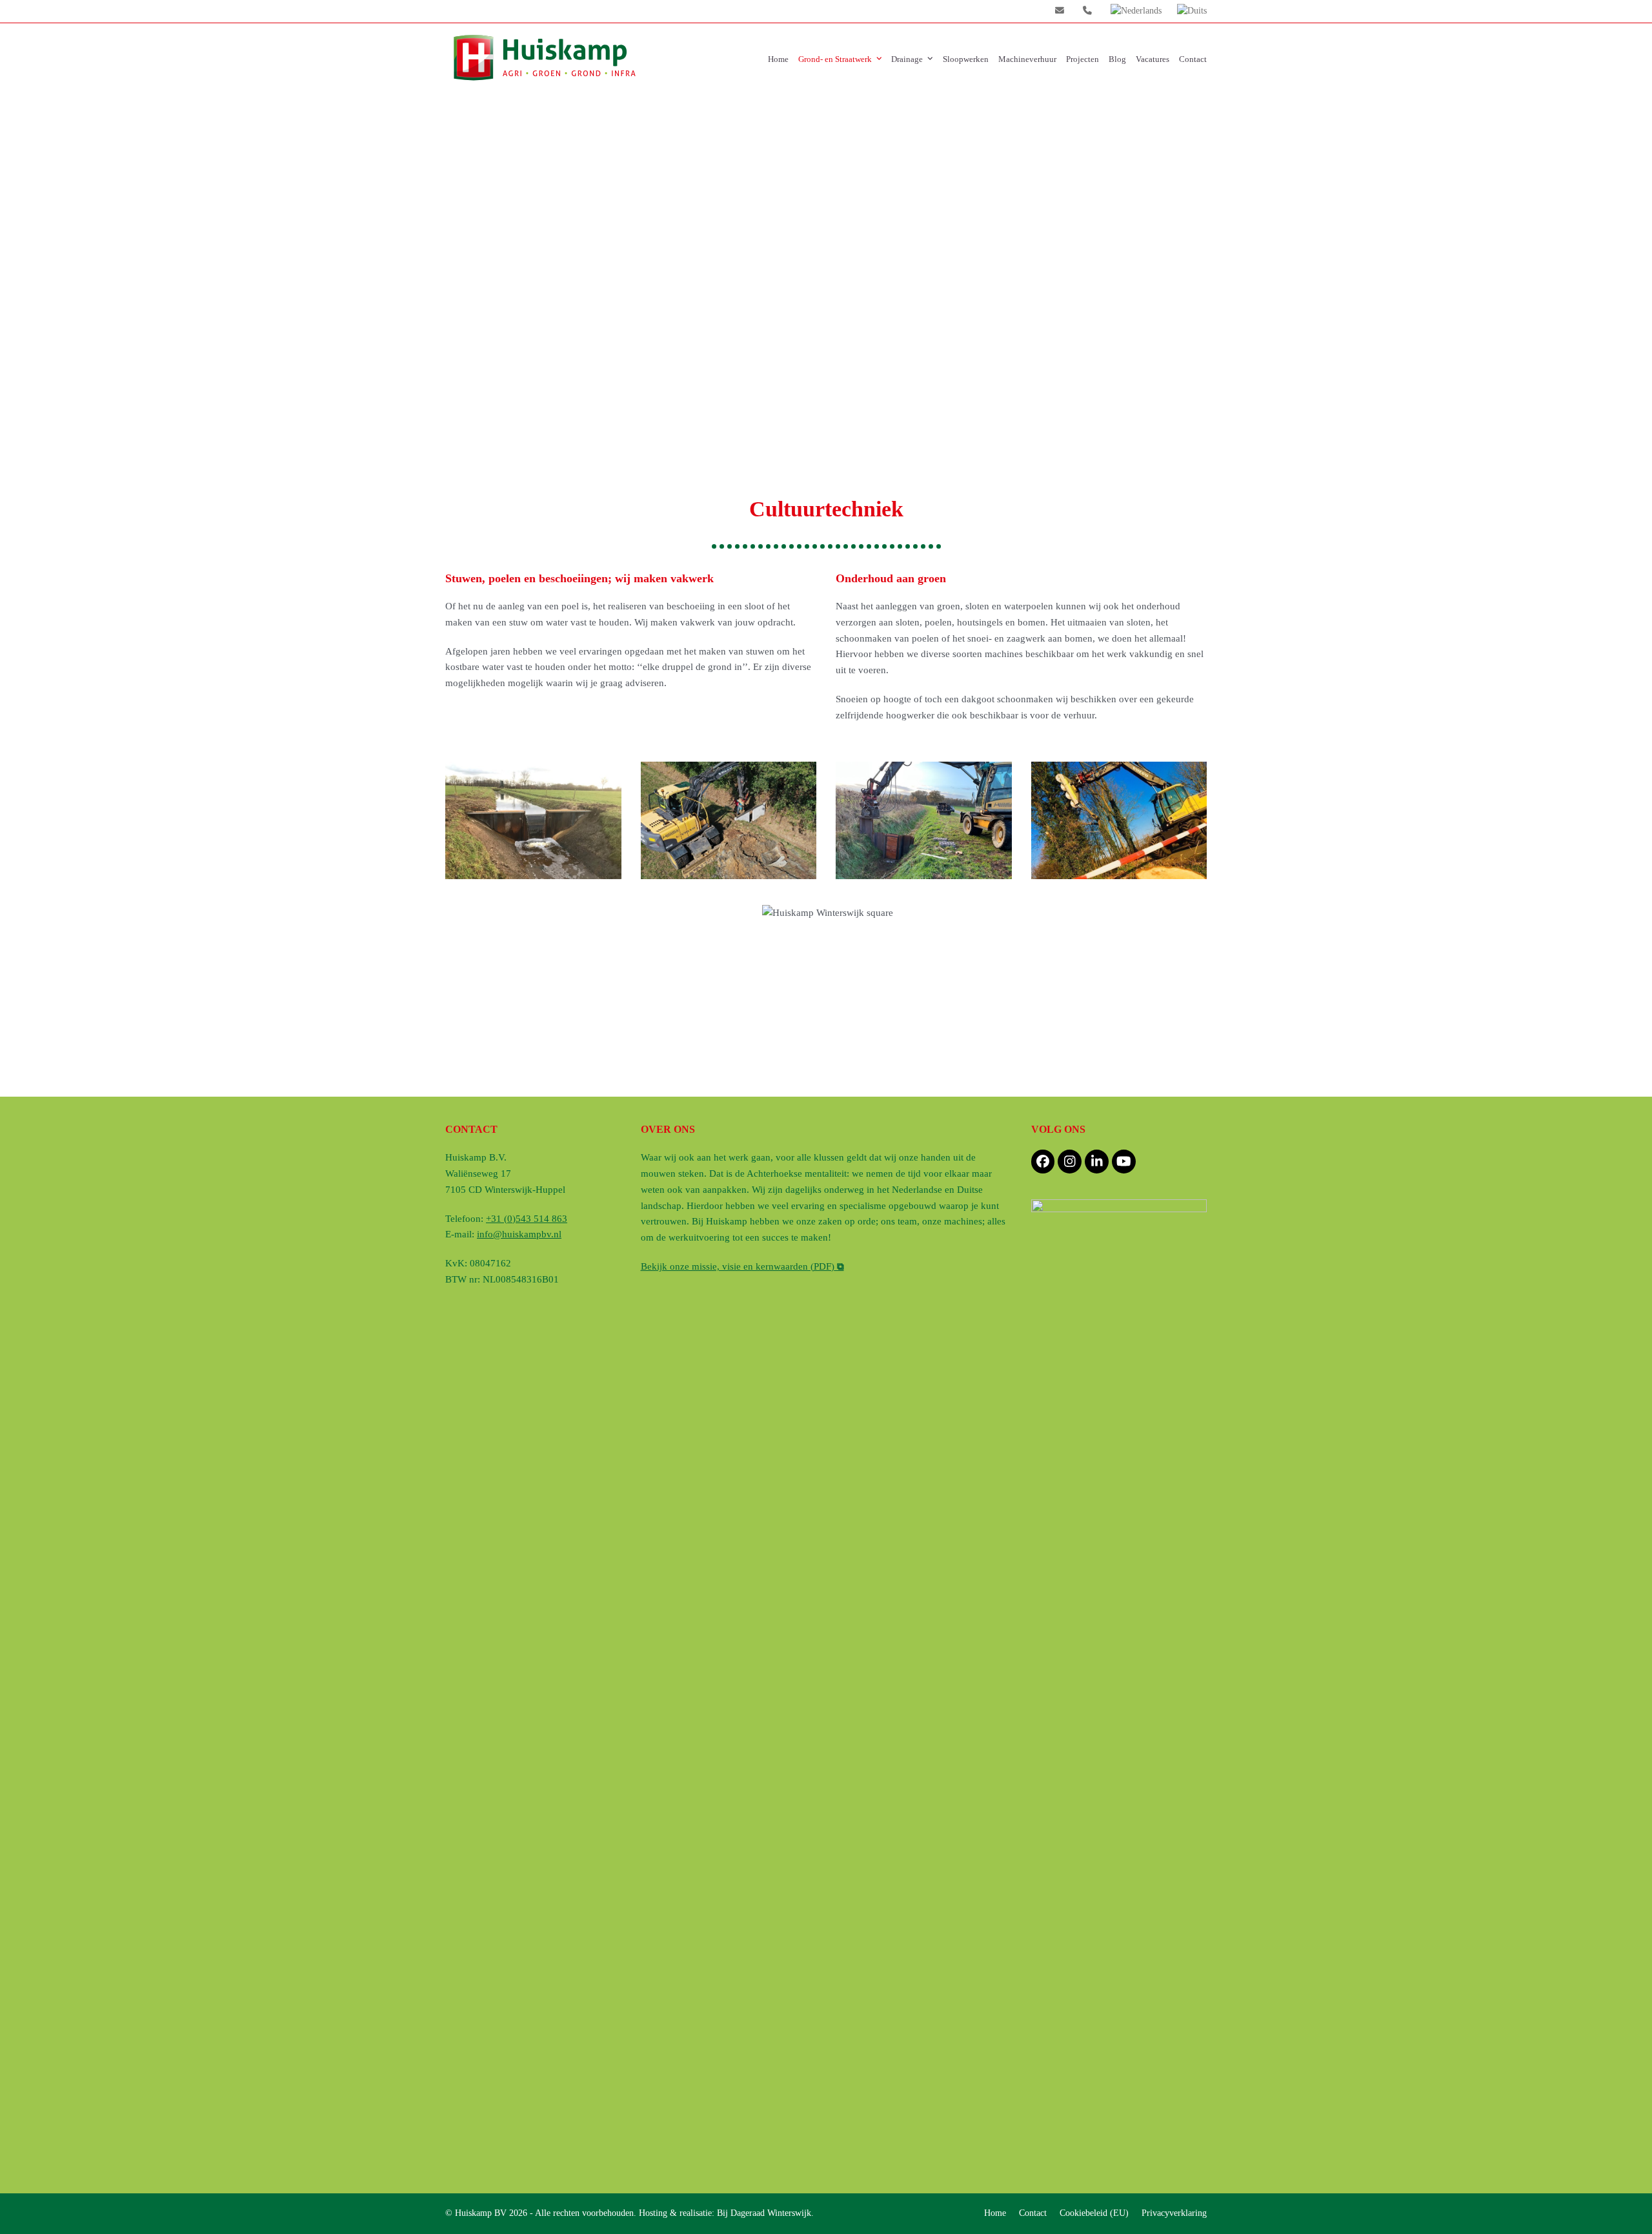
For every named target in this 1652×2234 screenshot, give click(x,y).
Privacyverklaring (1174, 2213)
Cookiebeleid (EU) (1094, 2213)
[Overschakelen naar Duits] (1192, 11)
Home (995, 2213)
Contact (1033, 2213)
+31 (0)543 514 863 (527, 1219)
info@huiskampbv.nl (826, 1031)
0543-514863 (833, 1049)
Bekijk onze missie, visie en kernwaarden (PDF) (742, 1266)
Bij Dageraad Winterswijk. (765, 2213)
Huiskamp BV (482, 2213)
